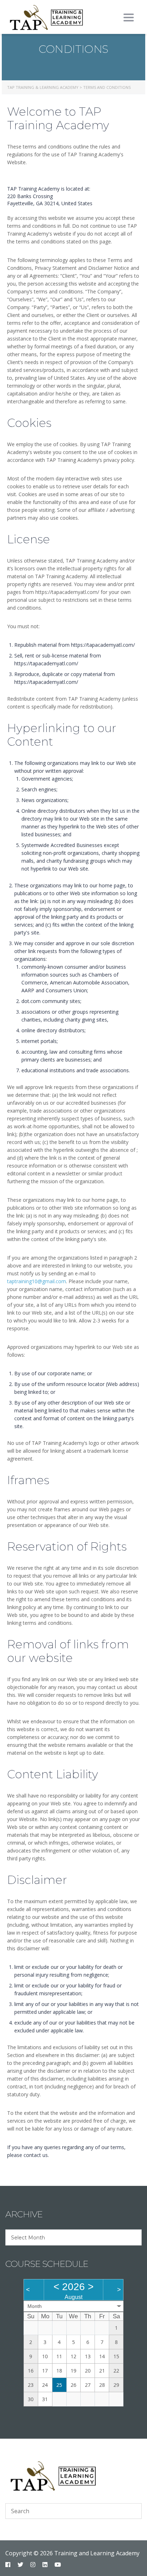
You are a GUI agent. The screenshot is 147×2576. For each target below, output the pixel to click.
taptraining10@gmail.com (37, 1281)
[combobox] (73, 2237)
